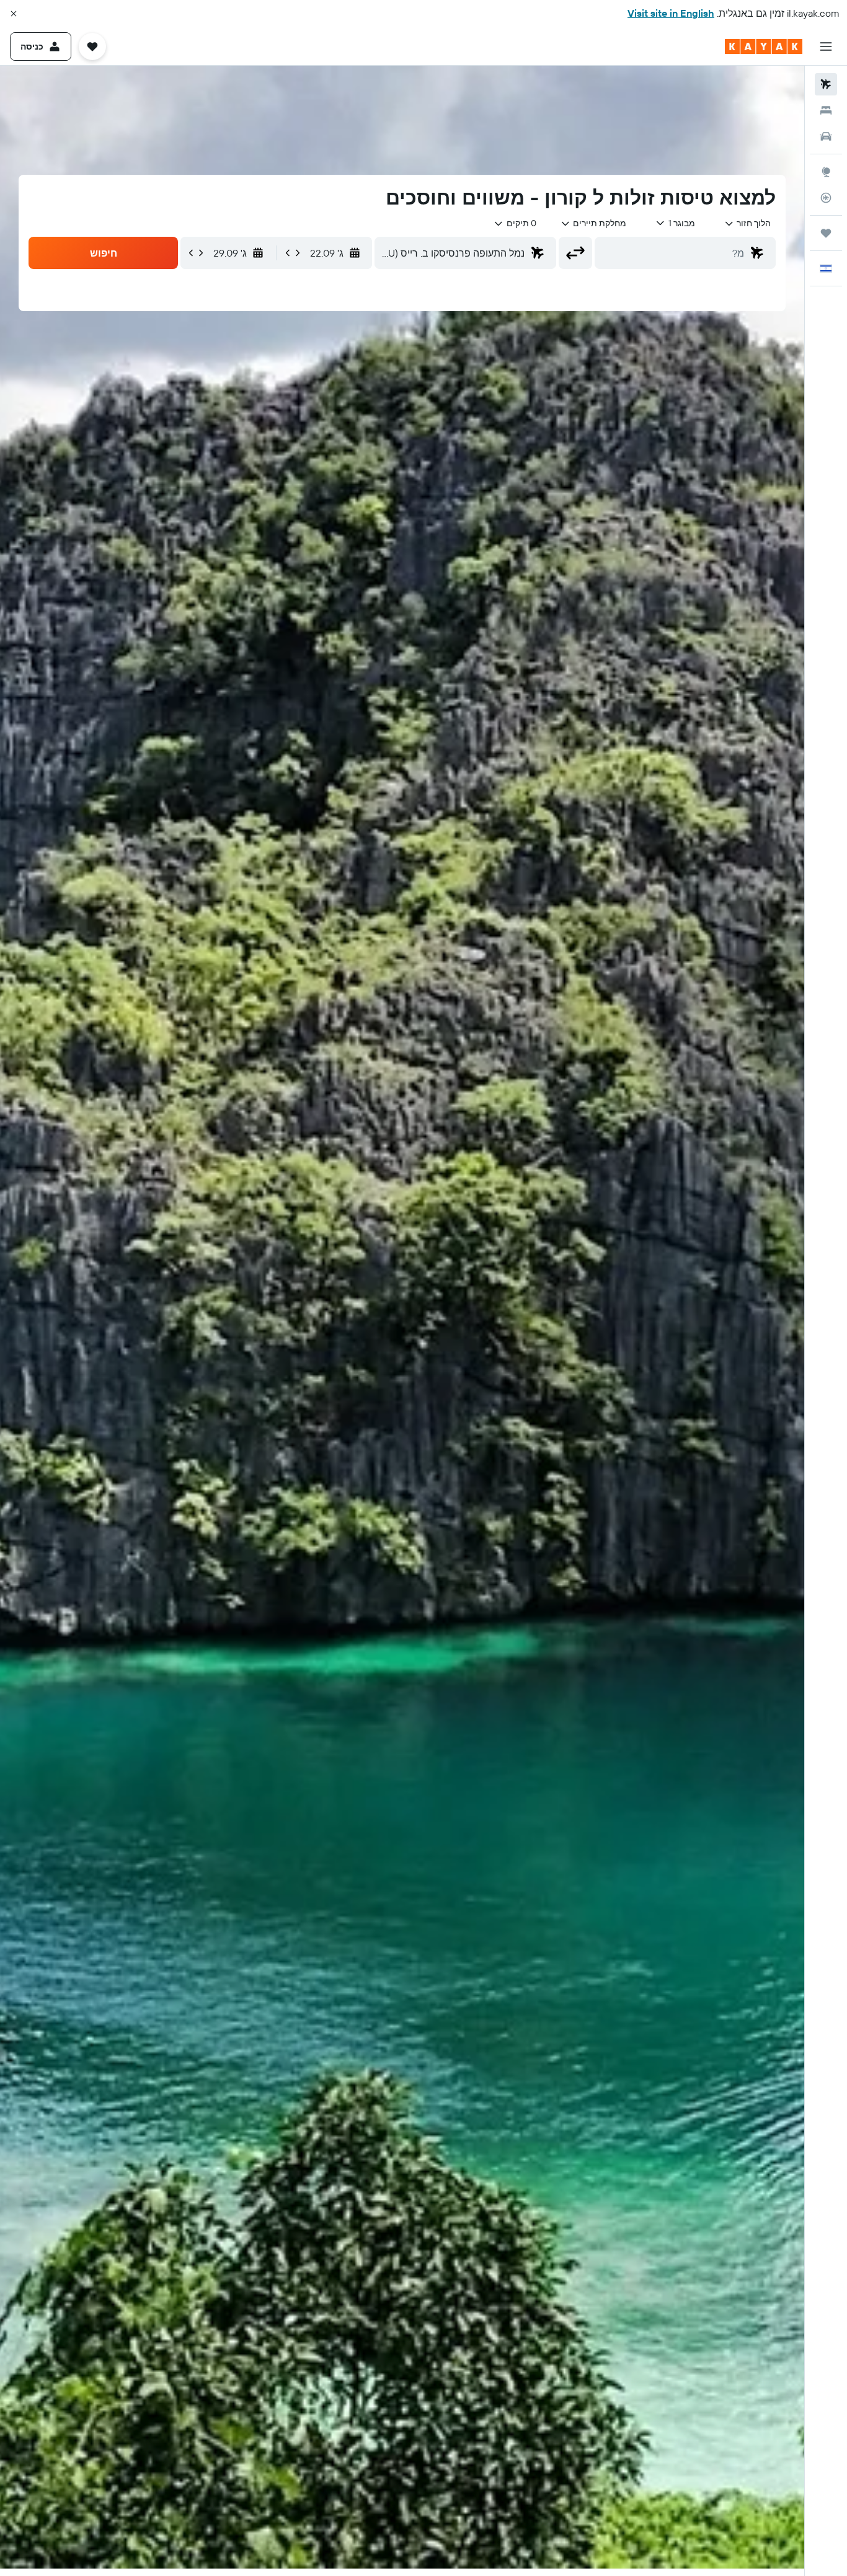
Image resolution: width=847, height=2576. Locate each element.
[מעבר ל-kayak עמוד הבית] (764, 46)
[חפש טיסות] (826, 84)
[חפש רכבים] (826, 136)
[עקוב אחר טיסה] (826, 198)
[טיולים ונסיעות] (826, 233)
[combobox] (747, 223)
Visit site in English (671, 13)
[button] (14, 14)
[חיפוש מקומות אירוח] (826, 110)
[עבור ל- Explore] (826, 172)
